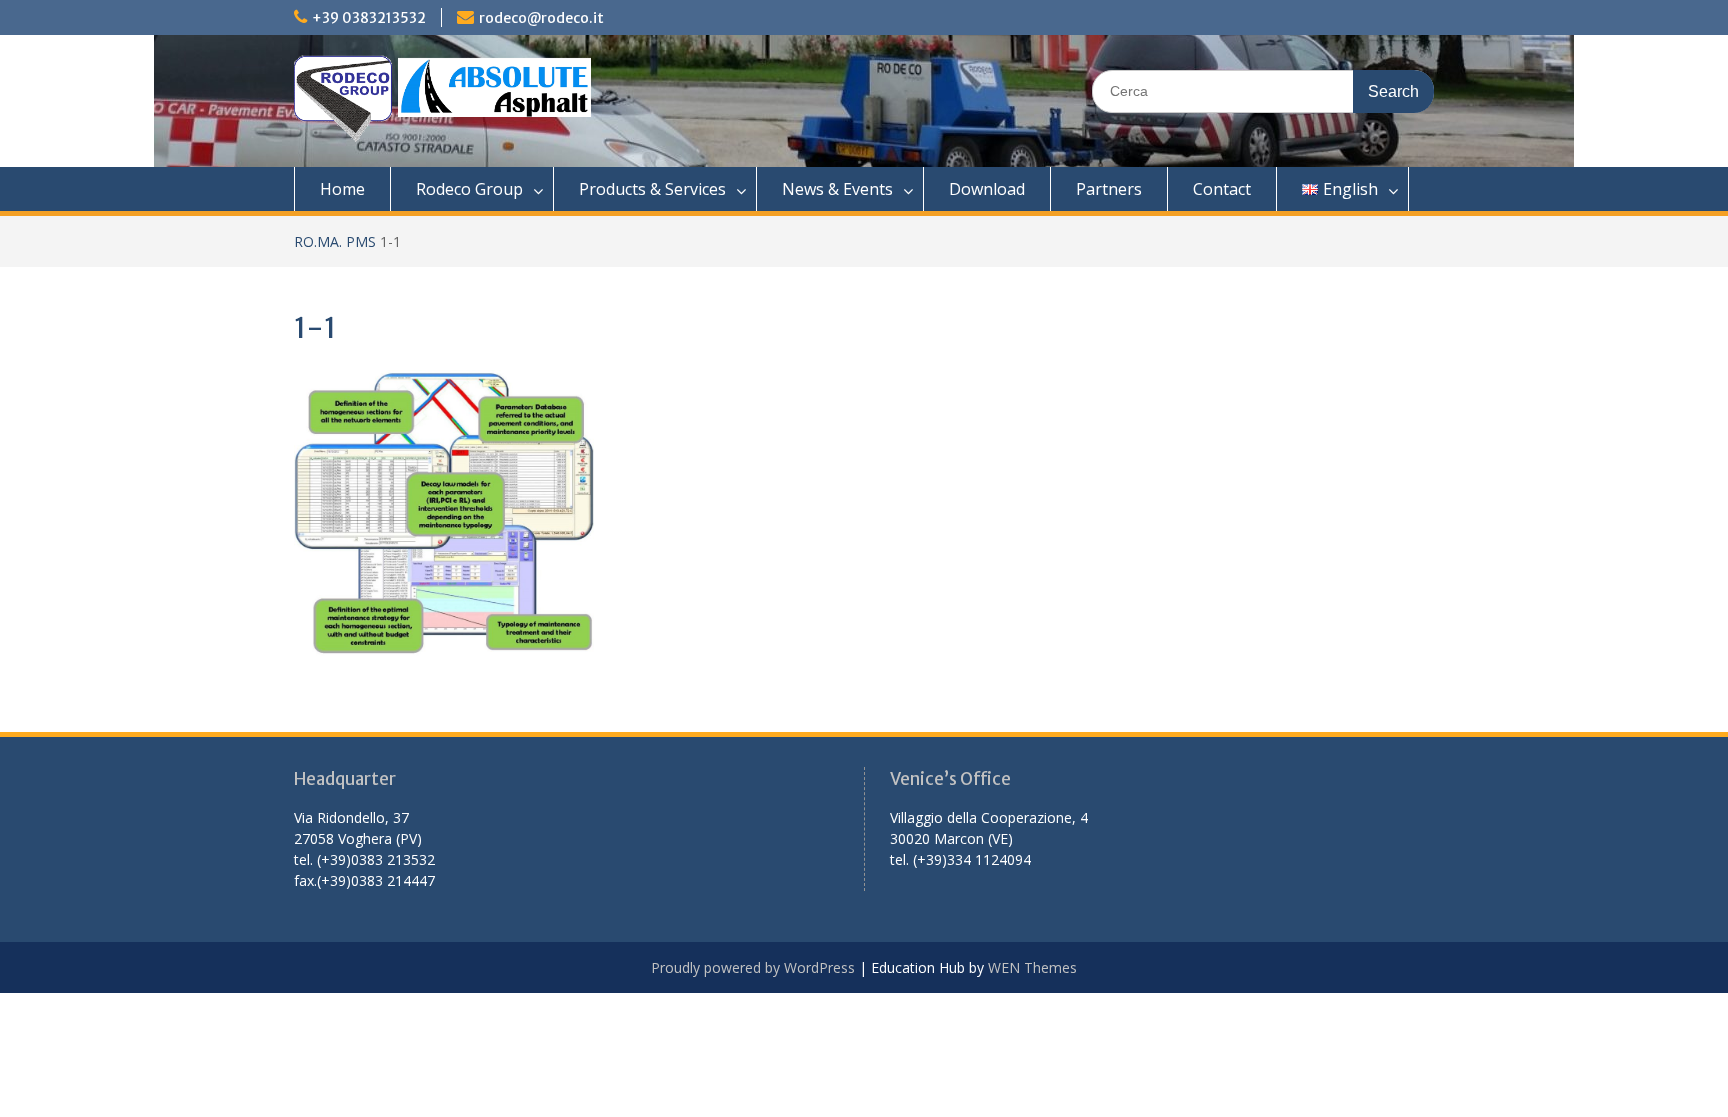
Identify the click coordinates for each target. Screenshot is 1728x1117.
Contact (1222, 189)
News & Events (837, 189)
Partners (1109, 189)
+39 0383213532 (369, 18)
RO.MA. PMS (335, 241)
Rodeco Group (469, 189)
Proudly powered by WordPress (753, 967)
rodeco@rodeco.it (541, 18)
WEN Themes (1032, 967)
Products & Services (652, 189)
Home (342, 189)
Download (987, 189)
